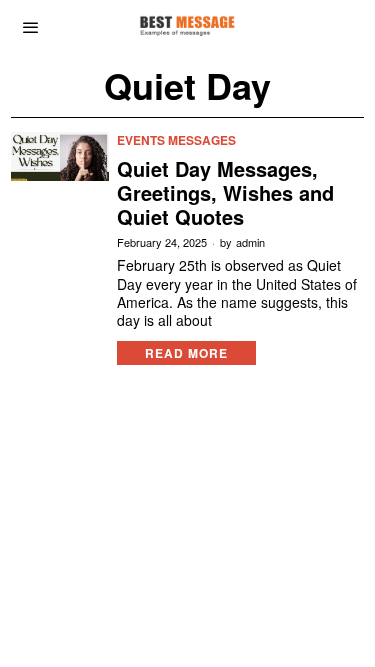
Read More (186, 353)
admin (250, 242)
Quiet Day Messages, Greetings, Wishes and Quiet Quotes (225, 193)
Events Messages (176, 140)
